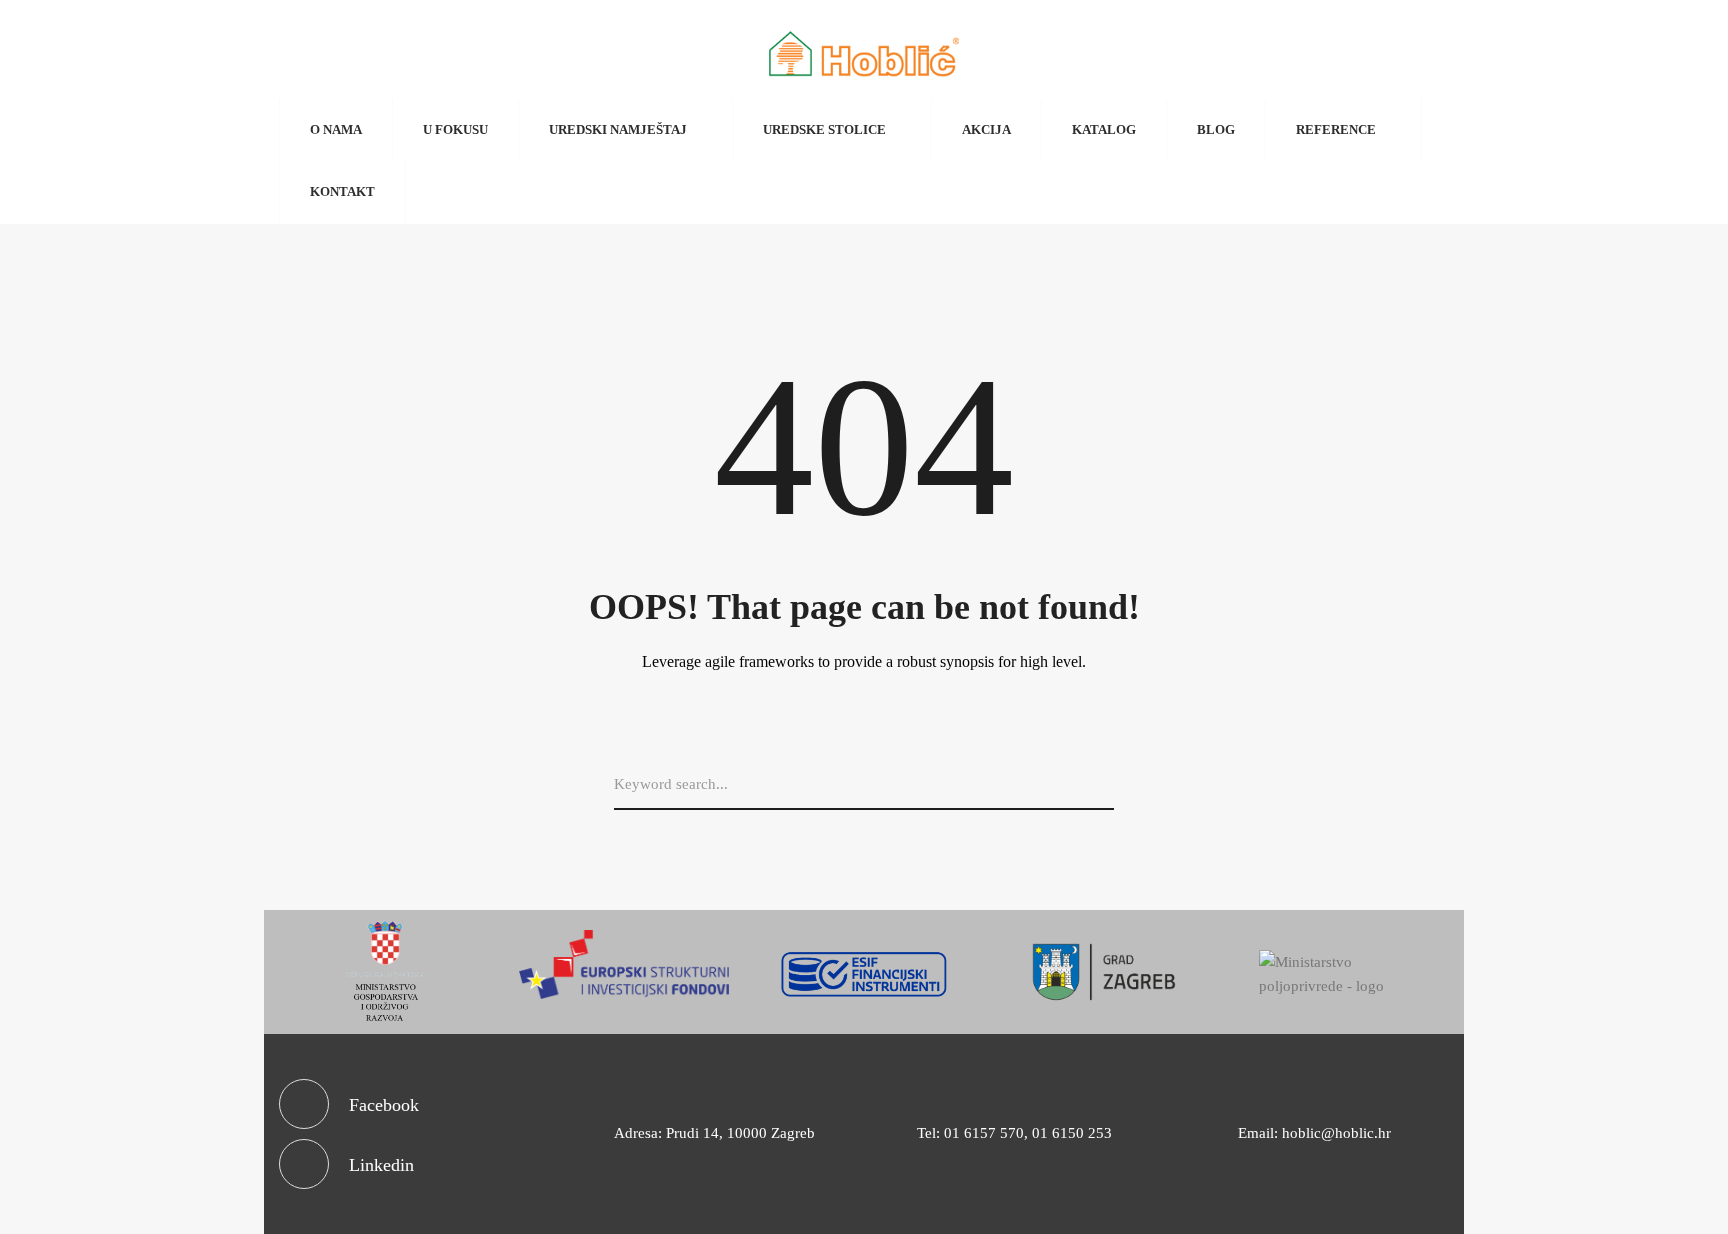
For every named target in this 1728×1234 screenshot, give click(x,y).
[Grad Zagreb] (1104, 972)
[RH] (384, 972)
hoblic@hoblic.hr (1336, 1133)
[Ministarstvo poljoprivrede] (1344, 975)
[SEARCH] (1106, 785)
